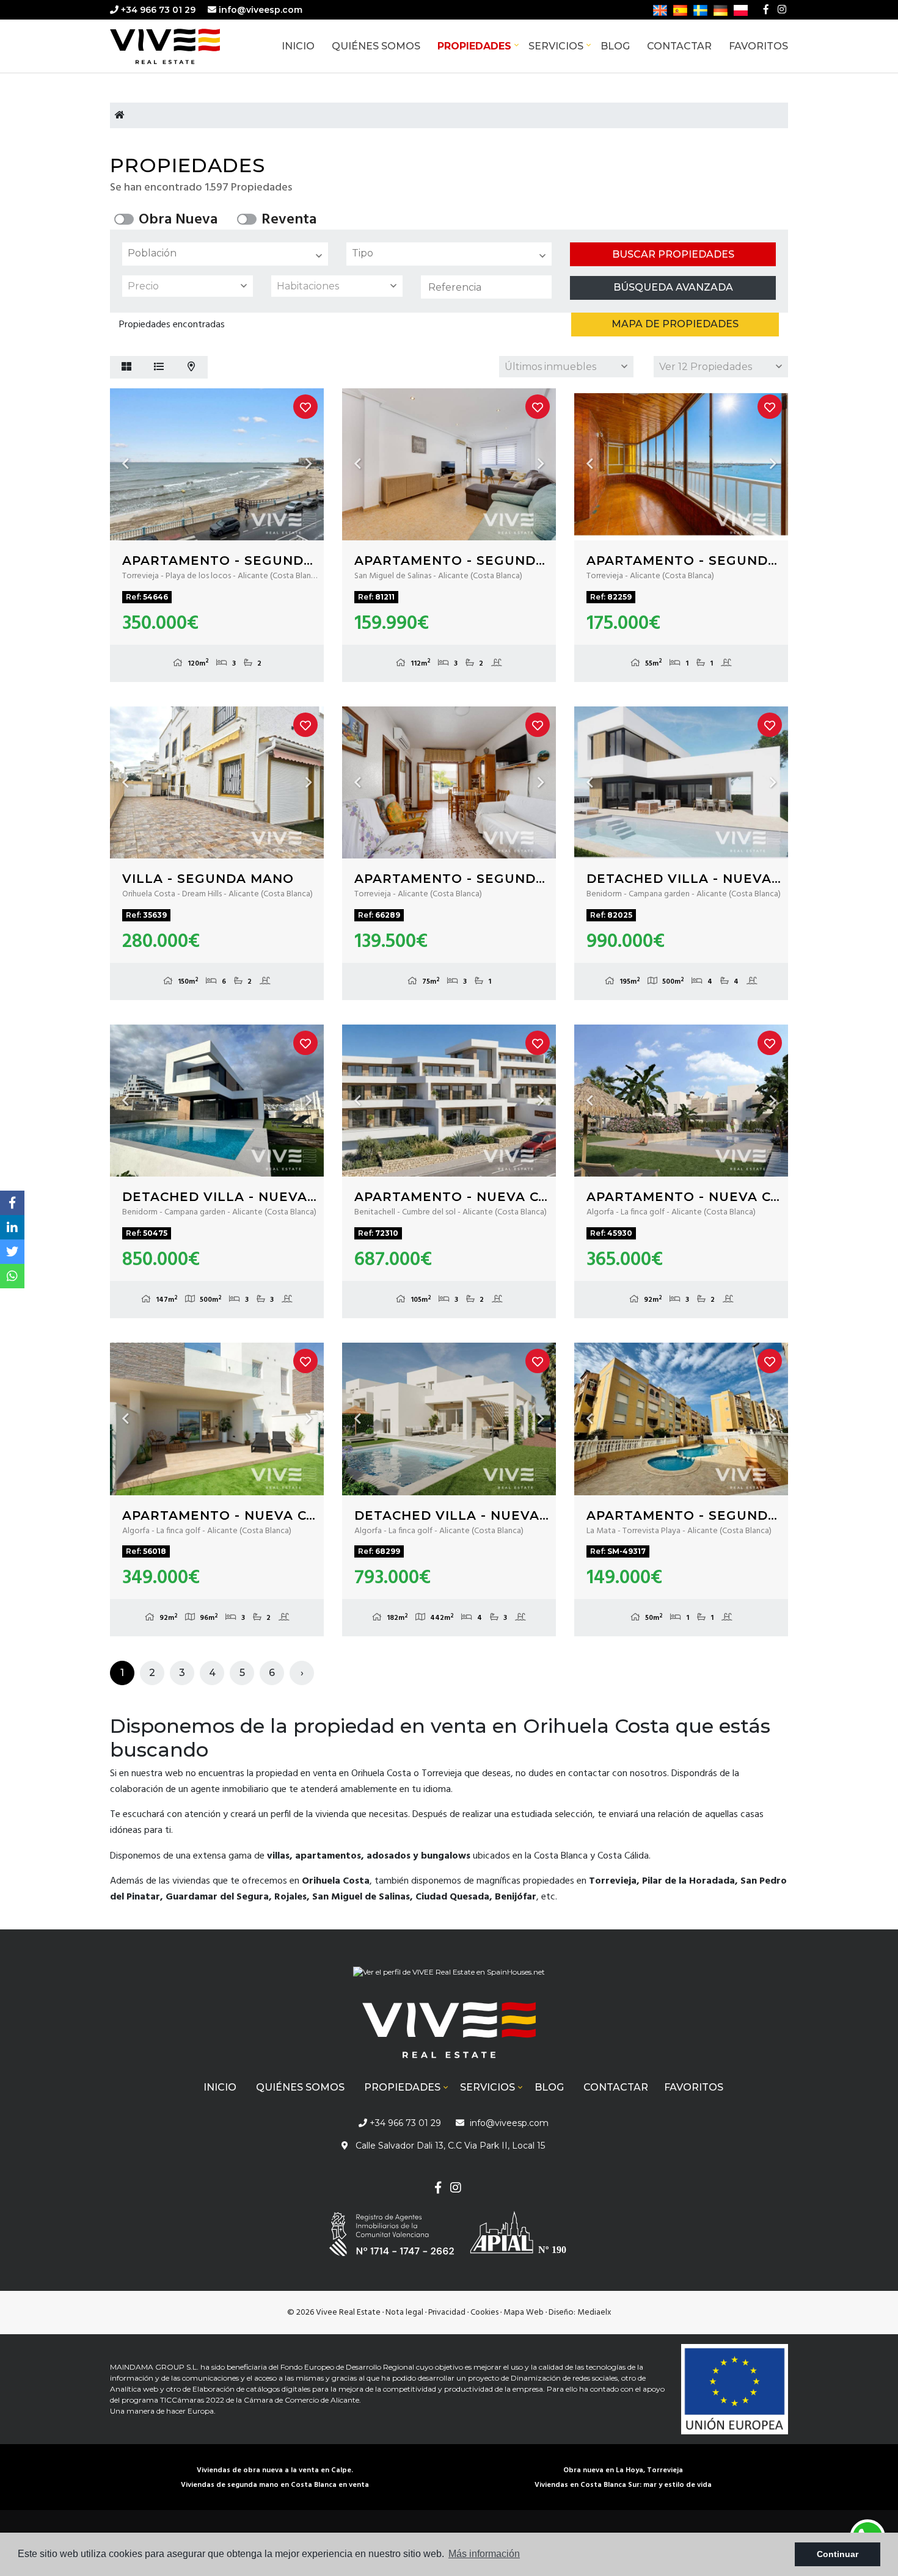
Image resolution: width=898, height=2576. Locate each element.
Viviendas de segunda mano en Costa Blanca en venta (275, 2485)
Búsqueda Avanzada (673, 287)
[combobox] (225, 254)
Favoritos (758, 46)
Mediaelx (594, 2313)
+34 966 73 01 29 (157, 10)
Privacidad (447, 2313)
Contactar (679, 46)
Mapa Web (524, 2313)
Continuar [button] (838, 2554)
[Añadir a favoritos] (305, 407)
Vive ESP (183, 46)
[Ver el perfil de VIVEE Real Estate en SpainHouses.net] (449, 1977)
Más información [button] (484, 2554)
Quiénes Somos (376, 46)
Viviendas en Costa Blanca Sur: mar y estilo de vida (623, 2485)
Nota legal (404, 2313)
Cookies (484, 2313)
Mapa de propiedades (675, 324)
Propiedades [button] (474, 46)
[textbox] (228, 253)
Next (308, 464)
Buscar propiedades (673, 254)
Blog (615, 46)
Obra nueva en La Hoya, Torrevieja (623, 2470)
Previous (125, 464)
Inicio (298, 46)
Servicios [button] (556, 46)
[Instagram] (782, 10)
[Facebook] (766, 10)
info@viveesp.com (261, 10)
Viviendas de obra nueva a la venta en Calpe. (275, 2470)
